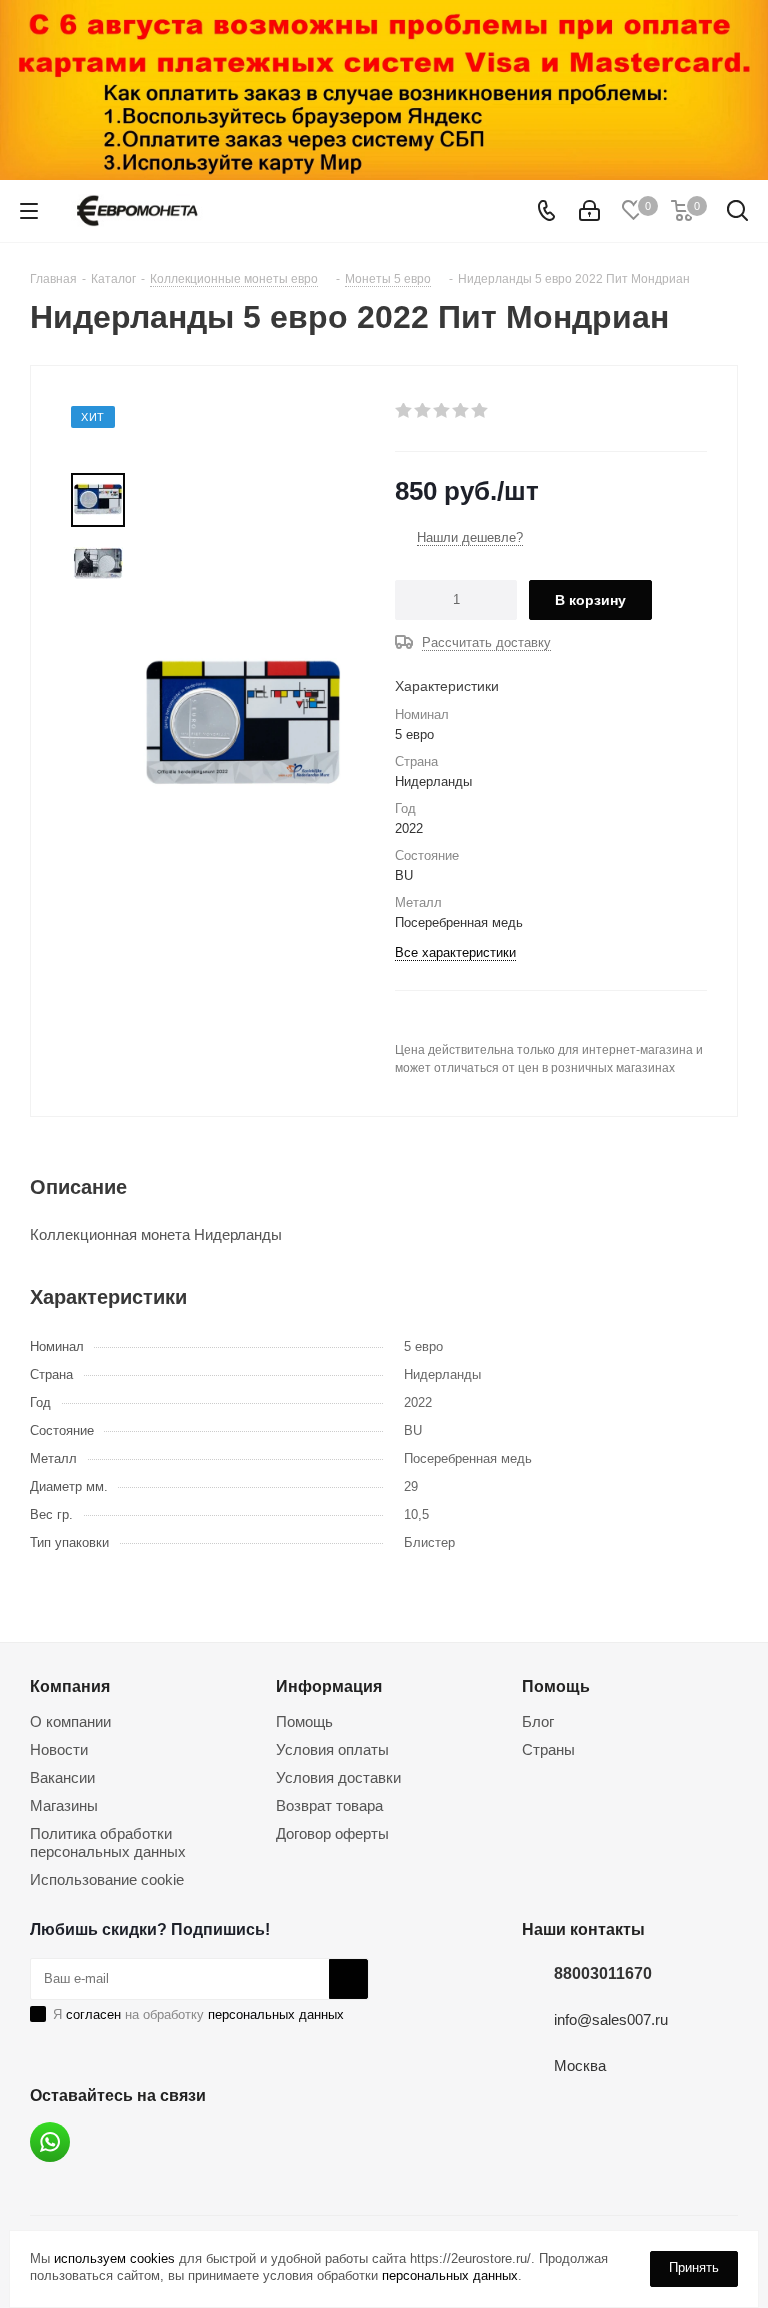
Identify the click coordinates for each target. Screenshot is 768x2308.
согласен (93, 2014)
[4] (461, 411)
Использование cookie (107, 1879)
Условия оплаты (332, 1749)
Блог (538, 1721)
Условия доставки (338, 1777)
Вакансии (62, 1777)
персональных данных (276, 2014)
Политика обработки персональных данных (108, 1842)
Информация (329, 1686)
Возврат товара (329, 1805)
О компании (70, 1721)
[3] (442, 411)
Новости (59, 1749)
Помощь (304, 1721)
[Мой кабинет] (589, 211)
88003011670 (603, 1973)
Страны (548, 1749)
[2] (423, 411)
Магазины (64, 1805)
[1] (404, 411)
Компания (70, 1686)
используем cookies (114, 2258)
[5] (480, 411)
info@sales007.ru (611, 2019)
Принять (694, 2267)
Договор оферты (332, 1833)
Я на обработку (198, 2014)
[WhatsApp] (50, 2142)
